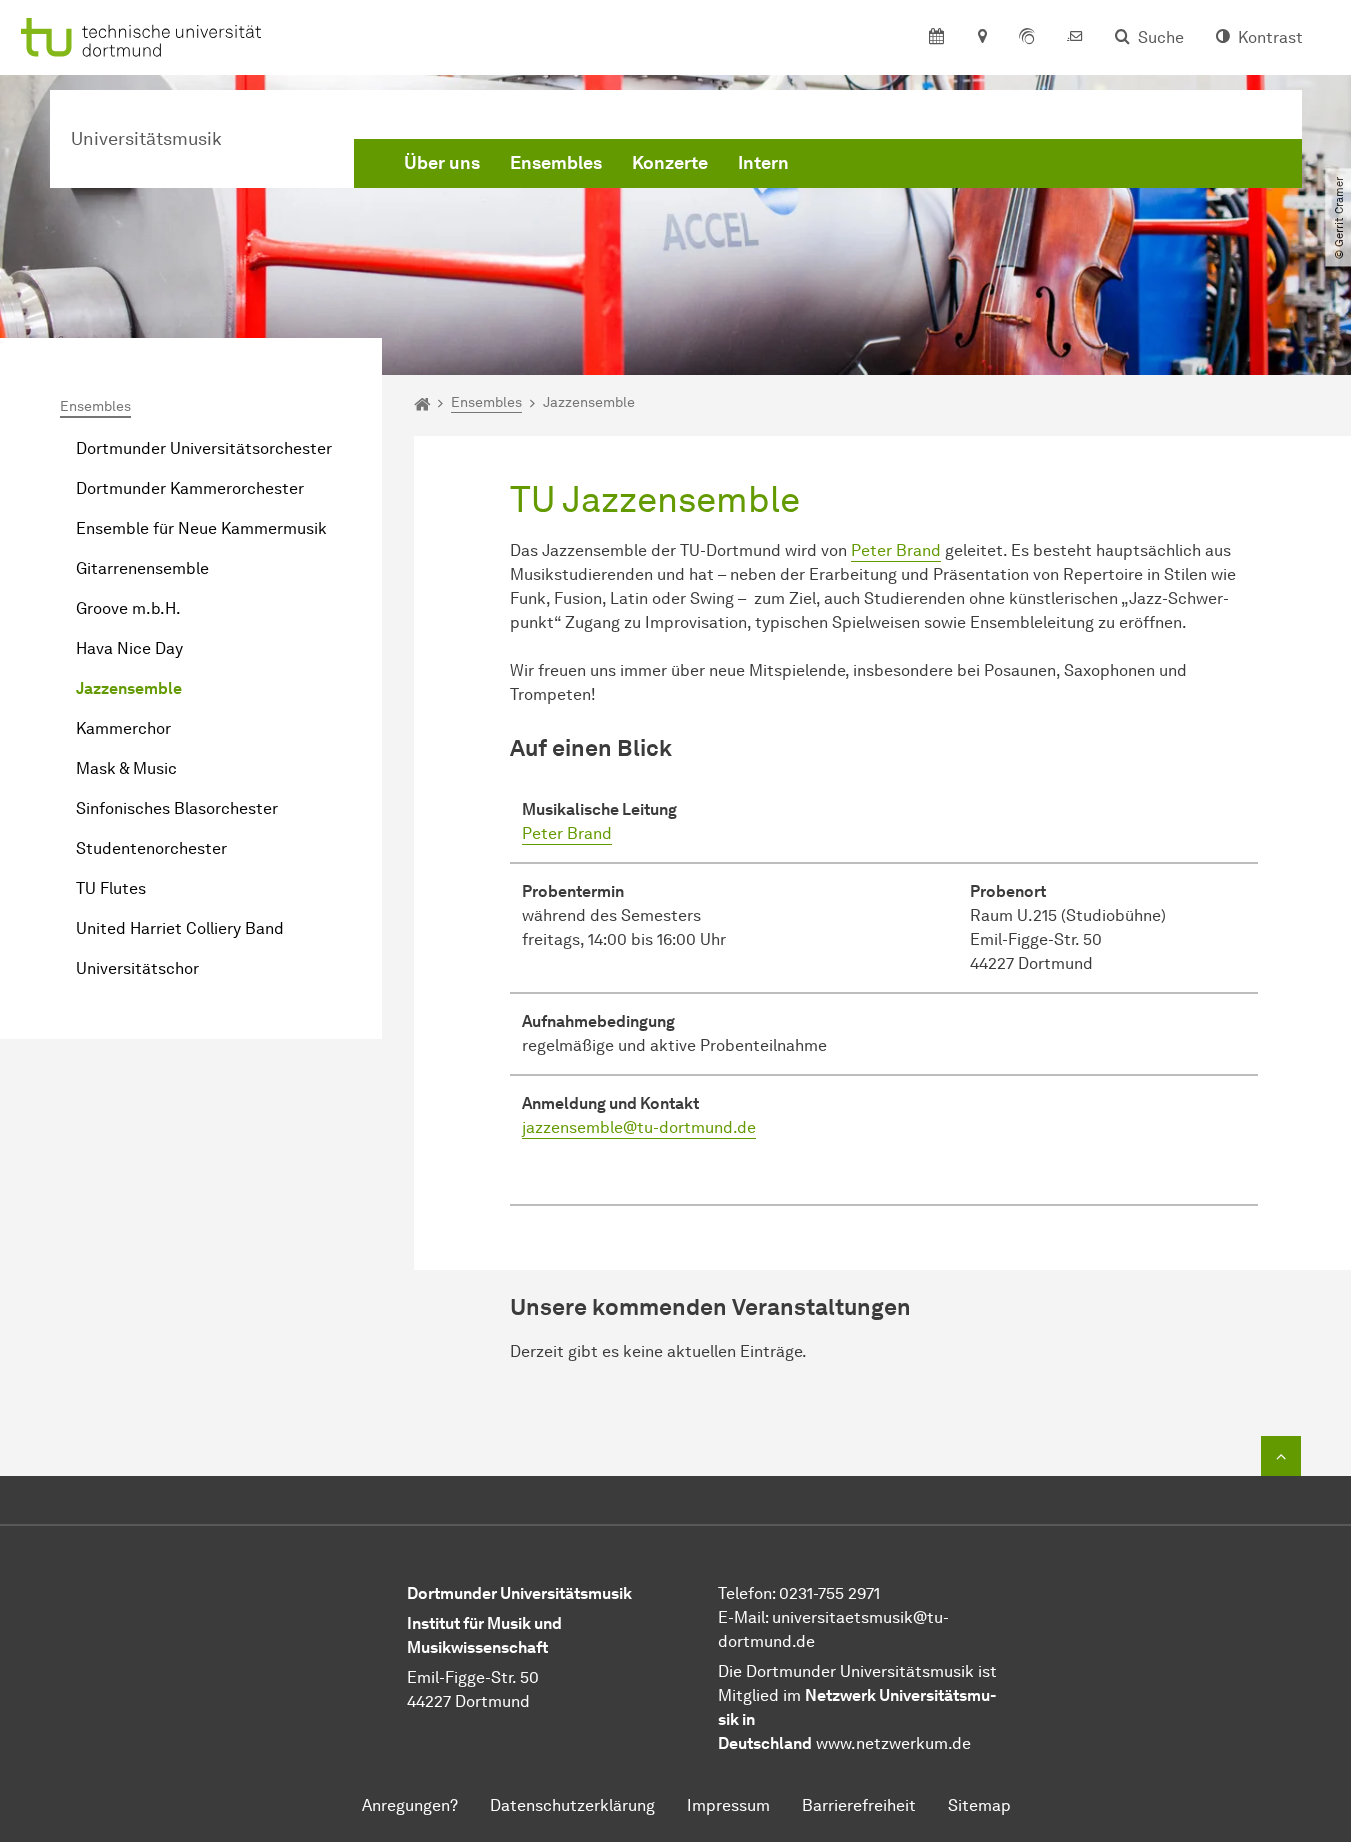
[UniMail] (1075, 38)
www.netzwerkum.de (893, 1743)
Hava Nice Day (129, 648)
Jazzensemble (129, 688)
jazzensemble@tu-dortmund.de (639, 1127)
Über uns (442, 163)
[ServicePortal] (1027, 38)
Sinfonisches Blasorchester (177, 808)
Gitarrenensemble (142, 568)
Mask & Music (126, 768)
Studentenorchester (151, 848)
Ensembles (556, 163)
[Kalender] (936, 38)
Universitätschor (137, 968)
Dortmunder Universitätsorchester (204, 448)
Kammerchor (123, 728)
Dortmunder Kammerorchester (190, 488)
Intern (763, 163)
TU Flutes (111, 888)
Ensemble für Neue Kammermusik (201, 528)
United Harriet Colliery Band (180, 928)
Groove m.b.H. (128, 608)
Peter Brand (896, 550)
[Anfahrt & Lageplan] (981, 38)
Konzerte (670, 163)
